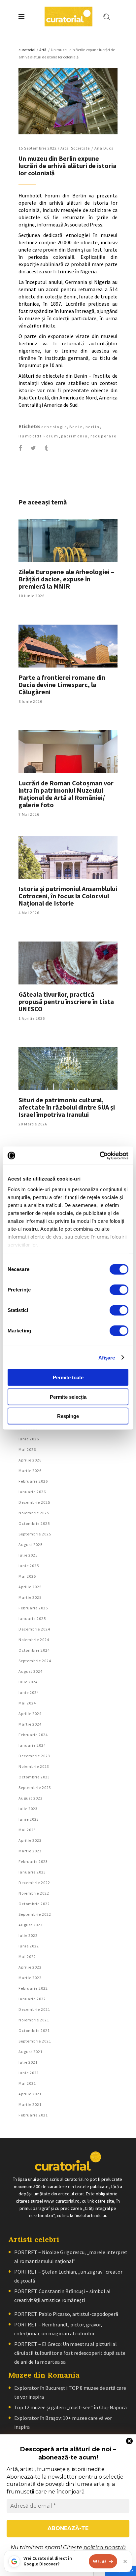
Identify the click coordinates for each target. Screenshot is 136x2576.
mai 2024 (27, 1703)
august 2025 (31, 1545)
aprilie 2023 (30, 1840)
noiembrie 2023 (34, 1766)
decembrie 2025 (34, 1502)
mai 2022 (27, 1957)
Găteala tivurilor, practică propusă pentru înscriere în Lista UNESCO (66, 1001)
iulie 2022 (28, 1935)
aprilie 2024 (30, 1714)
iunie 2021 (29, 2073)
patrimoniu (75, 436)
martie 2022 (30, 1978)
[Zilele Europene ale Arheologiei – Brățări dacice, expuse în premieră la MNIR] (68, 540)
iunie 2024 (29, 1692)
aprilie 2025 (30, 1587)
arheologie (54, 427)
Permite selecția (68, 1397)
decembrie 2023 (34, 1756)
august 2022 (31, 1925)
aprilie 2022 (30, 1967)
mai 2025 (27, 1576)
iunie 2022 (29, 1946)
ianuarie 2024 (32, 1745)
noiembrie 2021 (34, 2020)
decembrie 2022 (34, 1883)
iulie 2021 (28, 2062)
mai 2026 (27, 1449)
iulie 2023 (28, 1809)
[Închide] (125, 2561)
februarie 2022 (33, 1988)
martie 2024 (30, 1724)
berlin (93, 427)
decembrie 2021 (34, 2009)
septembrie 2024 (35, 1661)
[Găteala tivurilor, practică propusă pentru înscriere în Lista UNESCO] (68, 963)
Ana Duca (104, 148)
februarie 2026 (33, 1481)
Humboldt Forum (39, 436)
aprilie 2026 (30, 1460)
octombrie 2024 (34, 1650)
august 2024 (31, 1671)
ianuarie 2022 (32, 1999)
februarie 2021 (33, 2115)
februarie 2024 (33, 1735)
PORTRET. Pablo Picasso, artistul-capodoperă (66, 2314)
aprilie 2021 (30, 2094)
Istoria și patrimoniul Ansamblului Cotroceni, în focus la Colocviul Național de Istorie (68, 896)
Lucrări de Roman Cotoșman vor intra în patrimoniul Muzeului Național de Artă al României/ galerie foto (66, 794)
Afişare (107, 1357)
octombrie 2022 (34, 1904)
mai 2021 (27, 2083)
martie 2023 (30, 1851)
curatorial (27, 50)
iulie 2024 (28, 1682)
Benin (76, 427)
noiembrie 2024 (34, 1640)
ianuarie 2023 (32, 1872)
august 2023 (31, 1798)
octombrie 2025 (34, 1523)
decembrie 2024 (34, 1629)
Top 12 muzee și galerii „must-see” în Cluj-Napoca (70, 2407)
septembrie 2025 (35, 1534)
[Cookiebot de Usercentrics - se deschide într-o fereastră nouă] (100, 1155)
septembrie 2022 (35, 1914)
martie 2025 (30, 1597)
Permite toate (68, 1377)
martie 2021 (30, 2104)
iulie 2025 (28, 1555)
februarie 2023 (33, 1861)
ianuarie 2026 (32, 1492)
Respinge (68, 1416)
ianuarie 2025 (32, 1618)
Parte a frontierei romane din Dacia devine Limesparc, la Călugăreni (62, 685)
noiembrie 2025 (34, 1513)
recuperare (104, 436)
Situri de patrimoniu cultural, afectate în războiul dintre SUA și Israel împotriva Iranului (67, 1107)
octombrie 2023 (34, 1777)
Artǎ (43, 50)
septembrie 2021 (35, 2041)
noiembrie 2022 (34, 1893)
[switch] (119, 1290)
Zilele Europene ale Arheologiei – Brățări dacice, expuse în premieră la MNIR (66, 579)
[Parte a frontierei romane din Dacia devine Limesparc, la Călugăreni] (68, 646)
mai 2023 (27, 1830)
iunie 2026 (29, 1439)
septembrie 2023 (35, 1787)
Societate (80, 148)
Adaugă (100, 2561)
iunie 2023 (29, 1819)
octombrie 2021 (34, 2030)
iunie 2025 (29, 1566)
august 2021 (31, 2052)
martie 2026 (30, 1471)
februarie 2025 (33, 1608)
